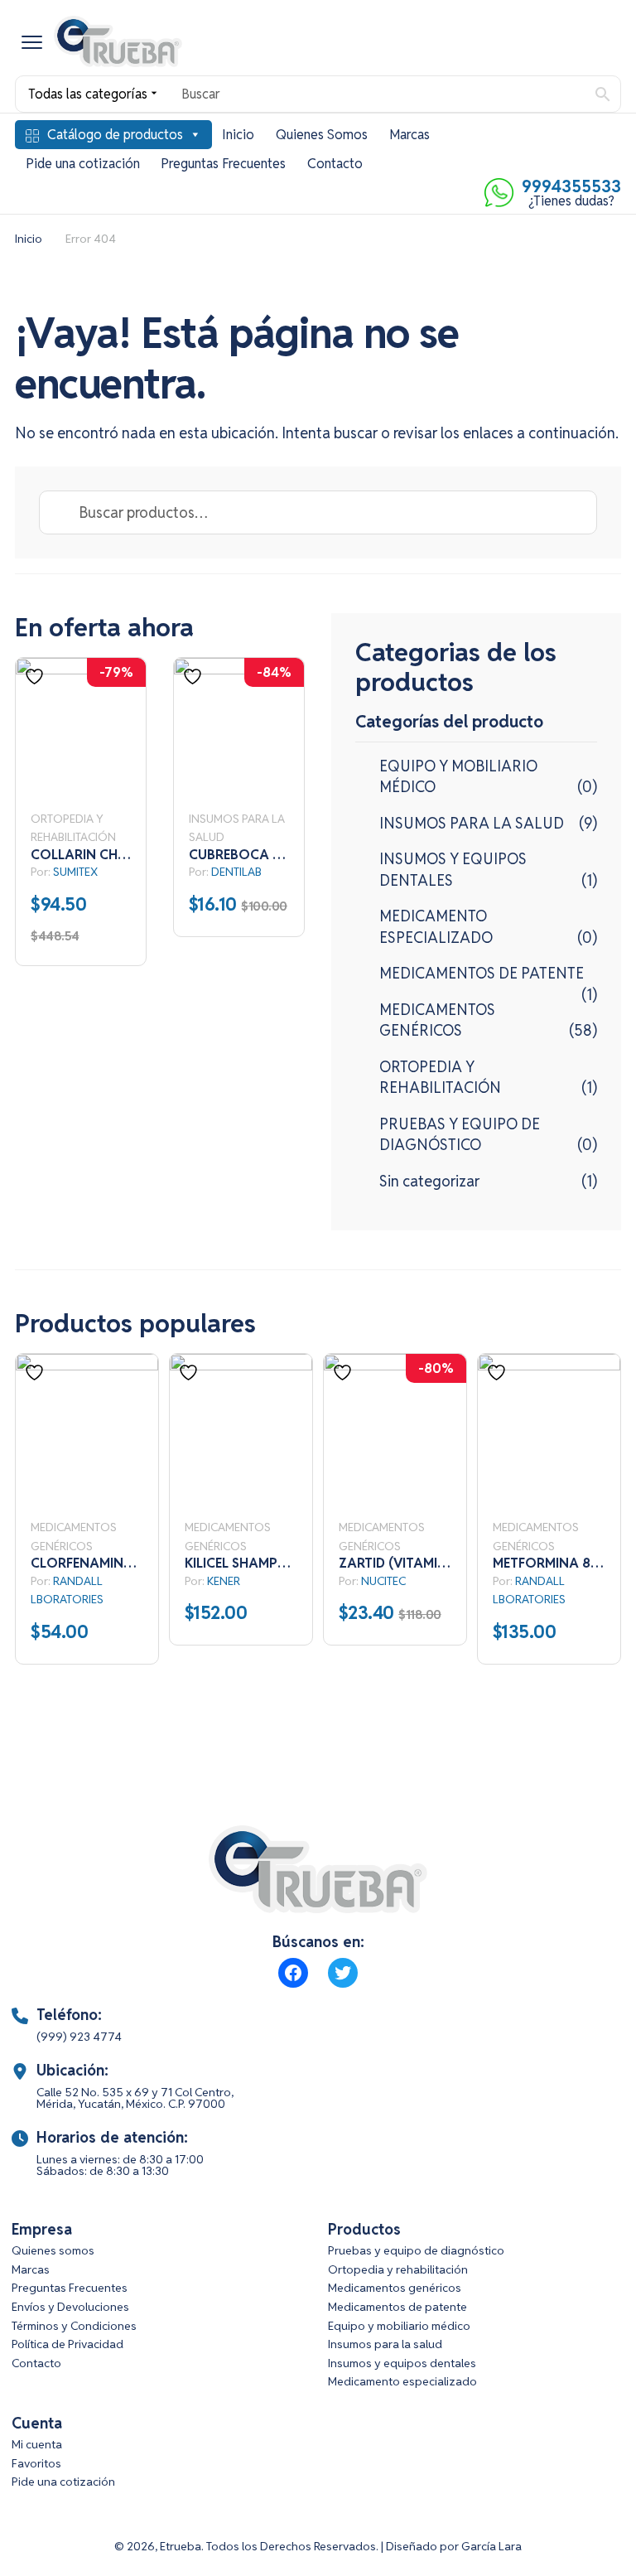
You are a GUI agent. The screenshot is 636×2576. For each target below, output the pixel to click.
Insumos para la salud (385, 2344)
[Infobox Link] (318, 2035)
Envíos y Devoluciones (70, 2307)
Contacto (335, 164)
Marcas (410, 135)
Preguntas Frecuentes (223, 164)
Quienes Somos (322, 135)
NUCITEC (383, 1581)
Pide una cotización (83, 164)
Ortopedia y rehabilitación (398, 2269)
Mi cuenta (37, 2444)
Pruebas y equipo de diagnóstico (416, 2250)
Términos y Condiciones (74, 2326)
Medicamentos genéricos (395, 2288)
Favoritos (36, 2463)
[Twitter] (343, 1973)
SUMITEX (75, 872)
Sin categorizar (429, 1181)
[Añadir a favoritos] (36, 677)
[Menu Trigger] (31, 41)
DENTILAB (236, 872)
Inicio (238, 135)
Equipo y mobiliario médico (399, 2326)
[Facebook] (293, 1973)
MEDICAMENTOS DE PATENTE (482, 973)
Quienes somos (53, 2250)
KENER (224, 1581)
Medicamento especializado (402, 2381)
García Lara (491, 2546)
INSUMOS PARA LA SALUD (472, 823)
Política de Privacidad (67, 2344)
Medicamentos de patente (397, 2307)
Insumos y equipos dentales (402, 2363)
